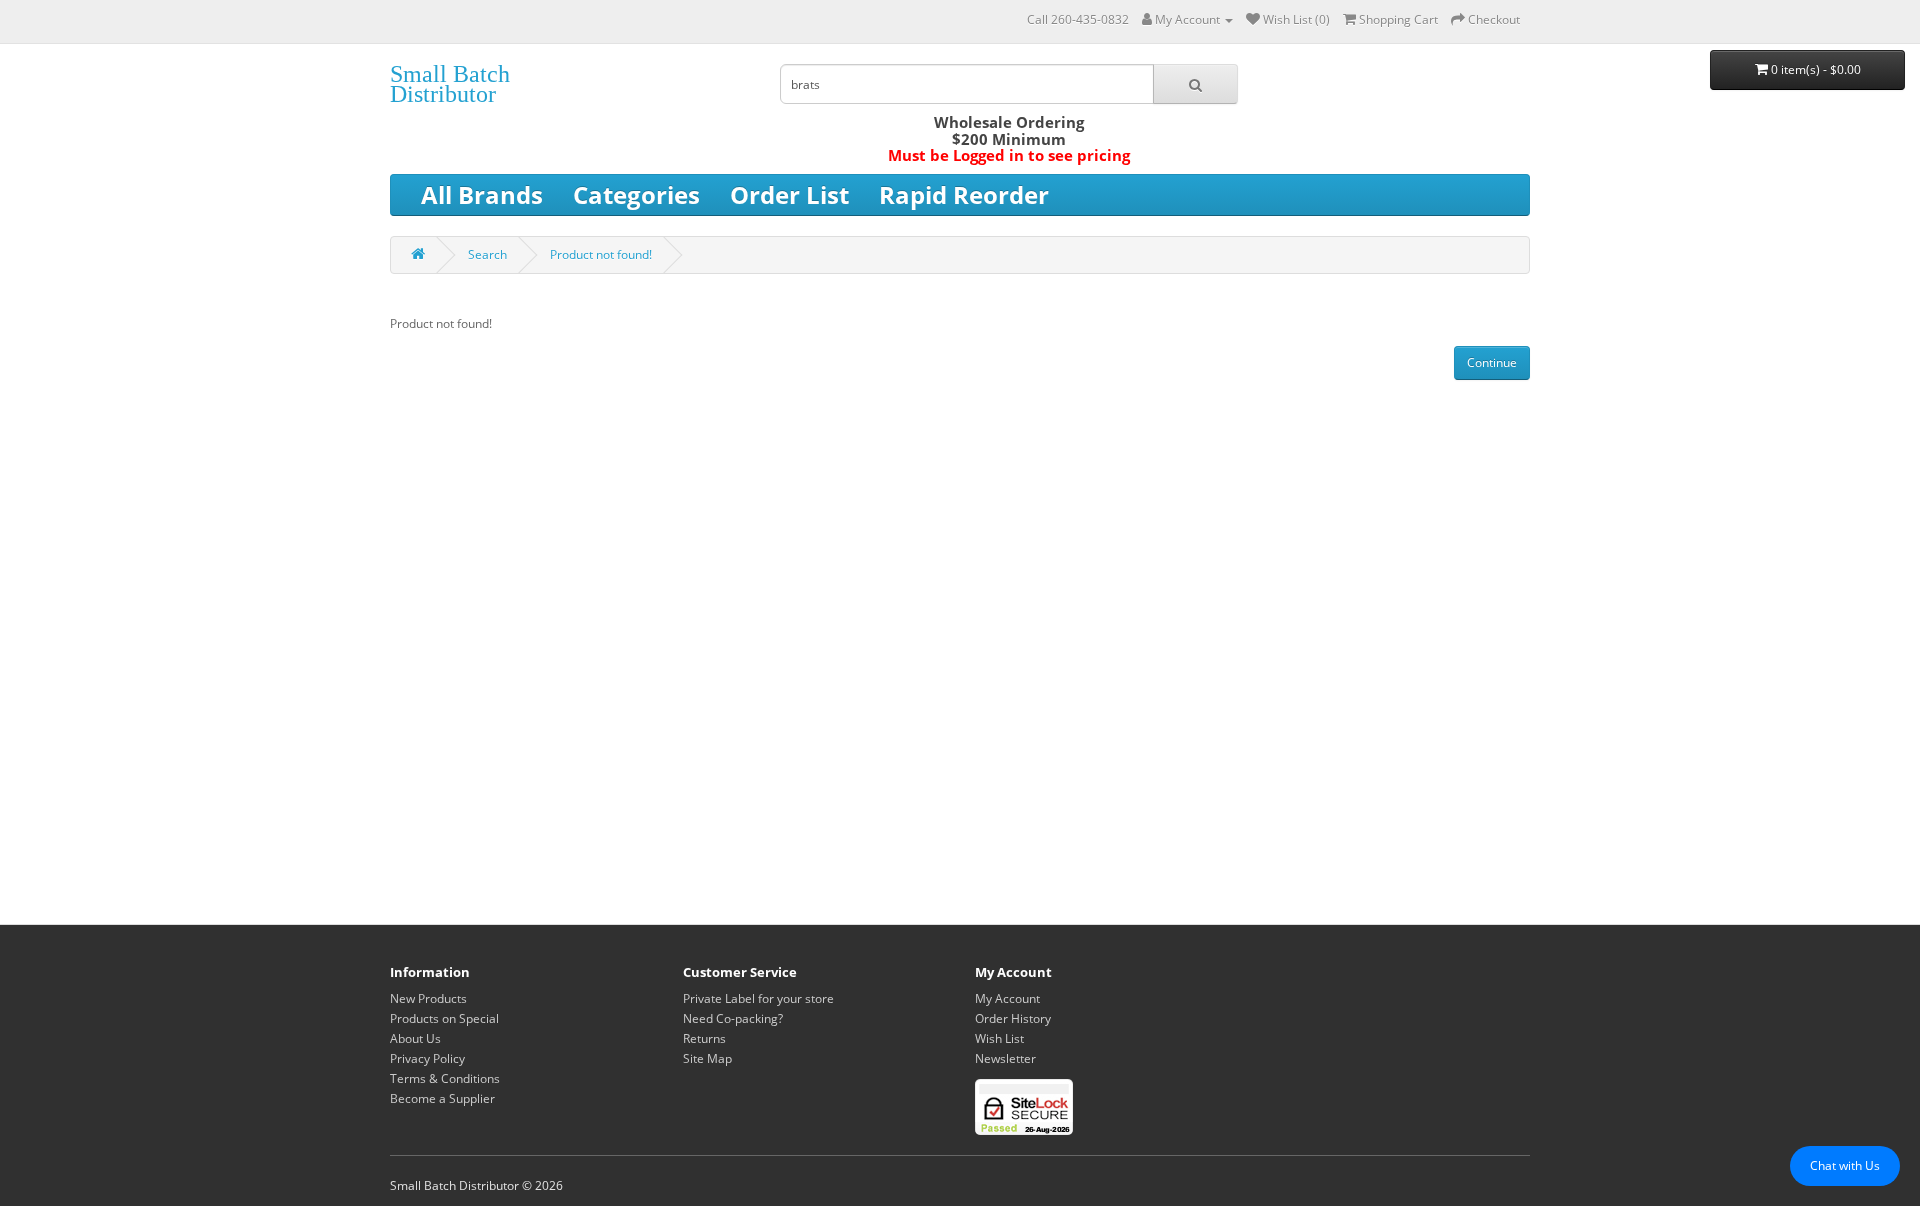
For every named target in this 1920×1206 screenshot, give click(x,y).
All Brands (482, 194)
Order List (789, 194)
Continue (1492, 362)
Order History (1013, 1018)
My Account (1007, 998)
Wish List (999, 1038)
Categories (636, 194)
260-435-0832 (1090, 19)
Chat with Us (1845, 1165)
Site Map (707, 1058)
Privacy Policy (427, 1058)
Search (487, 254)
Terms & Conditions (445, 1078)
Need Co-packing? (733, 1018)
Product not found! (601, 254)
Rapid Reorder (964, 194)
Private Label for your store (758, 998)
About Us (415, 1038)
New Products (428, 998)
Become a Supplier (442, 1098)
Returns (704, 1038)
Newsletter (1005, 1058)
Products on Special (444, 1018)
